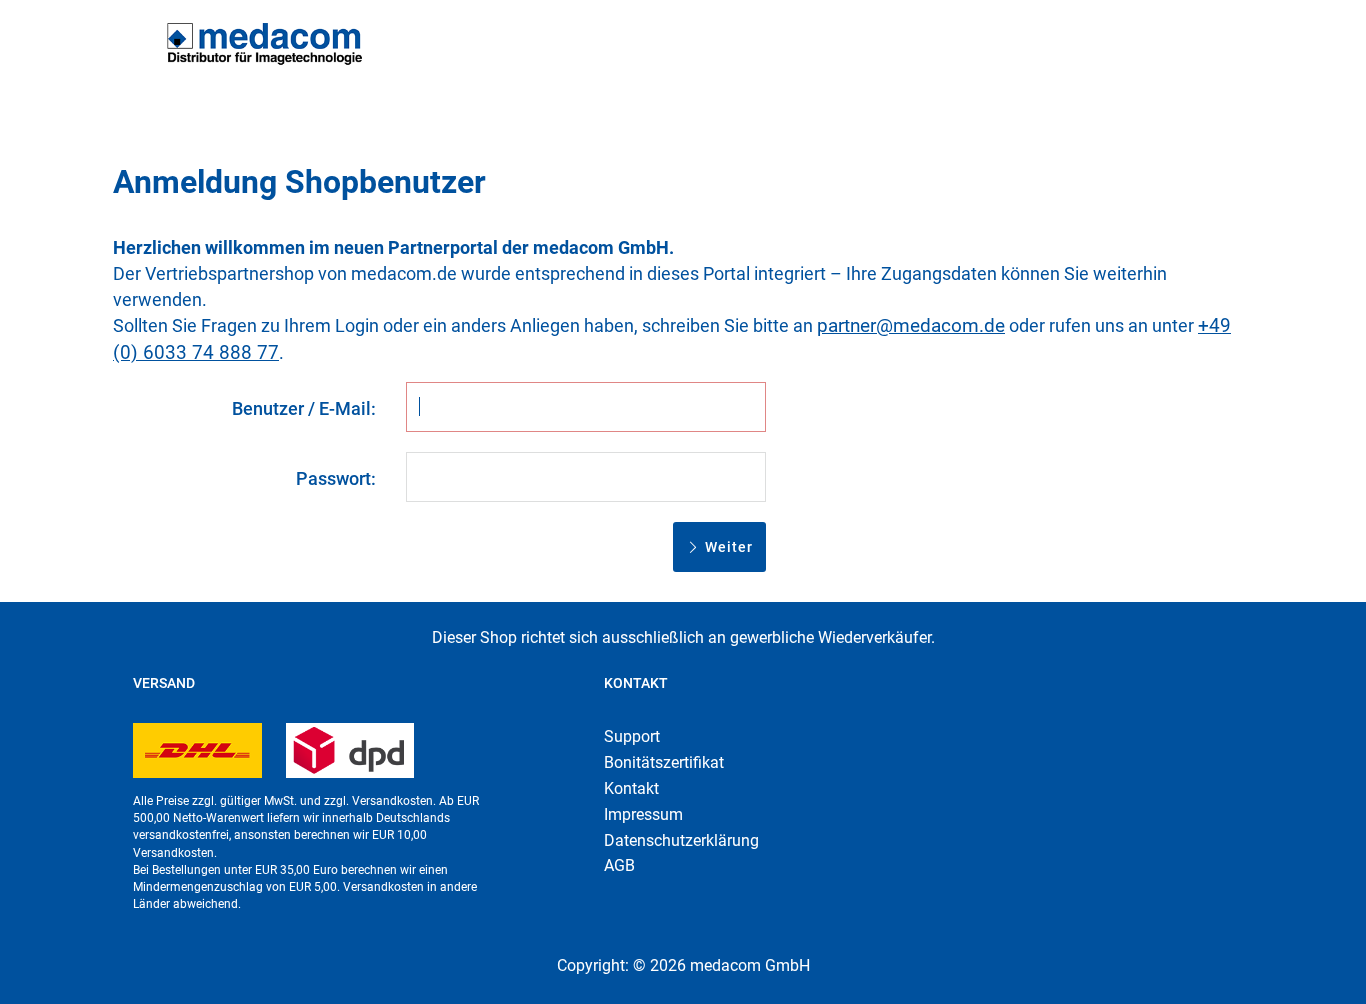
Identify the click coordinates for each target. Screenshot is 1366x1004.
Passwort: (336, 478)
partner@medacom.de (911, 325)
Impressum (643, 814)
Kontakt (631, 788)
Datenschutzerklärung (681, 840)
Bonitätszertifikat (664, 762)
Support (632, 736)
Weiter (727, 547)
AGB (619, 865)
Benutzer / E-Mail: (304, 408)
